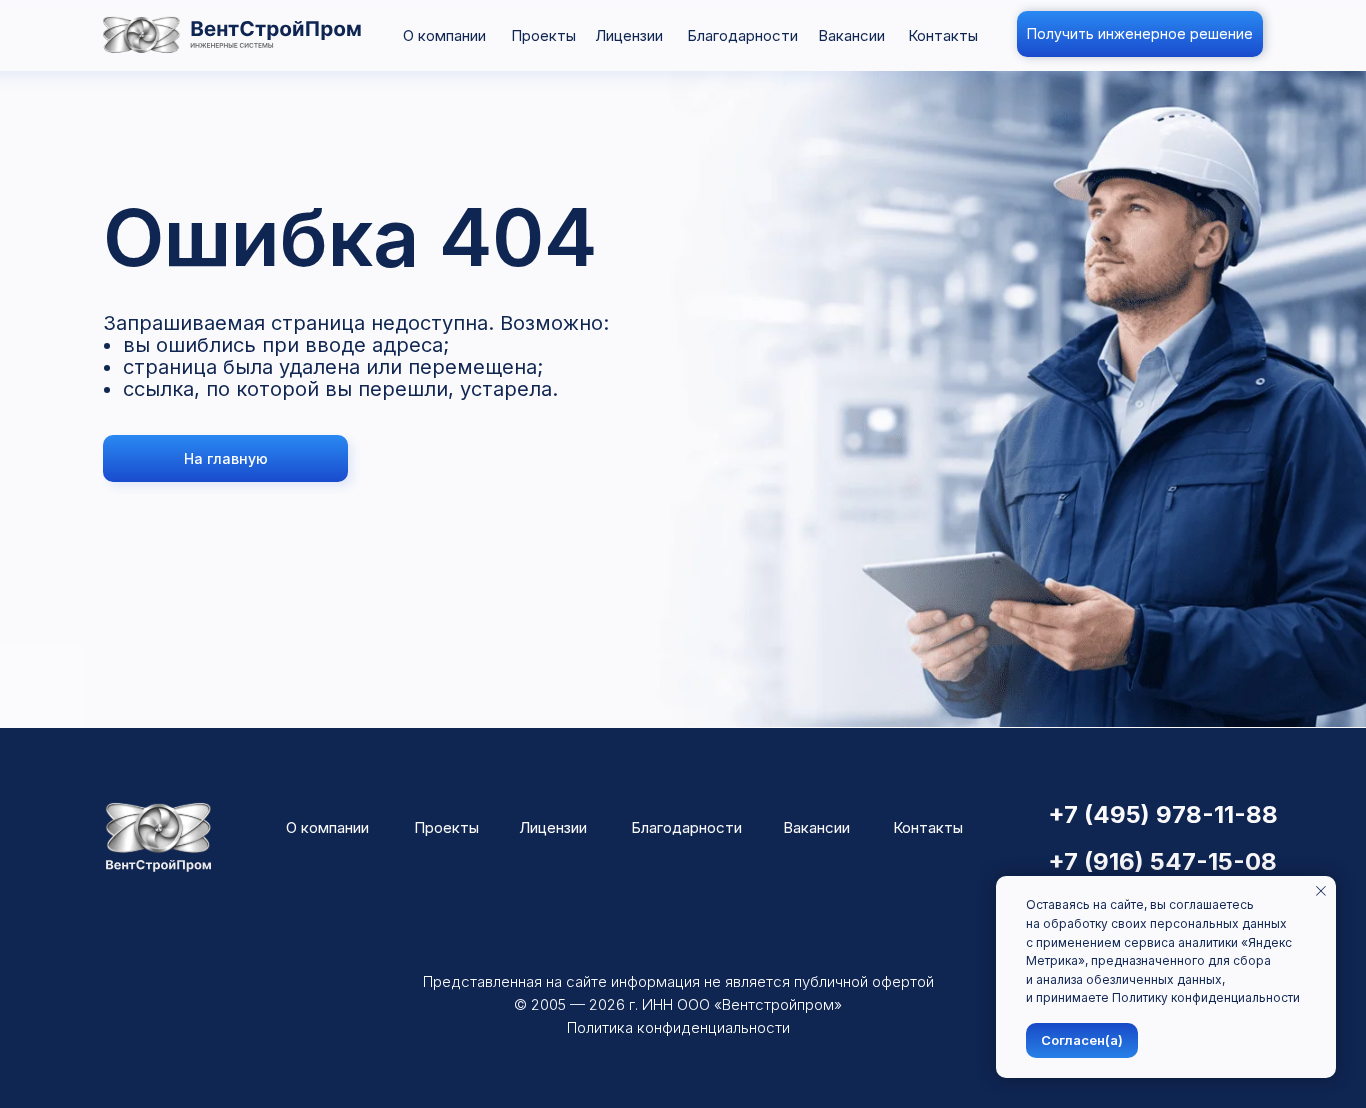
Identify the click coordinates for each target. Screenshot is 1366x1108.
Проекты (543, 35)
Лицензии (629, 35)
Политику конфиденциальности (1206, 997)
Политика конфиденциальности (678, 1027)
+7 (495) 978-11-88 (1163, 814)
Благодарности (742, 35)
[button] (1140, 34)
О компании (444, 35)
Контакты (943, 35)
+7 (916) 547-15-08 (1162, 861)
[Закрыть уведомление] (1321, 891)
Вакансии (851, 35)
